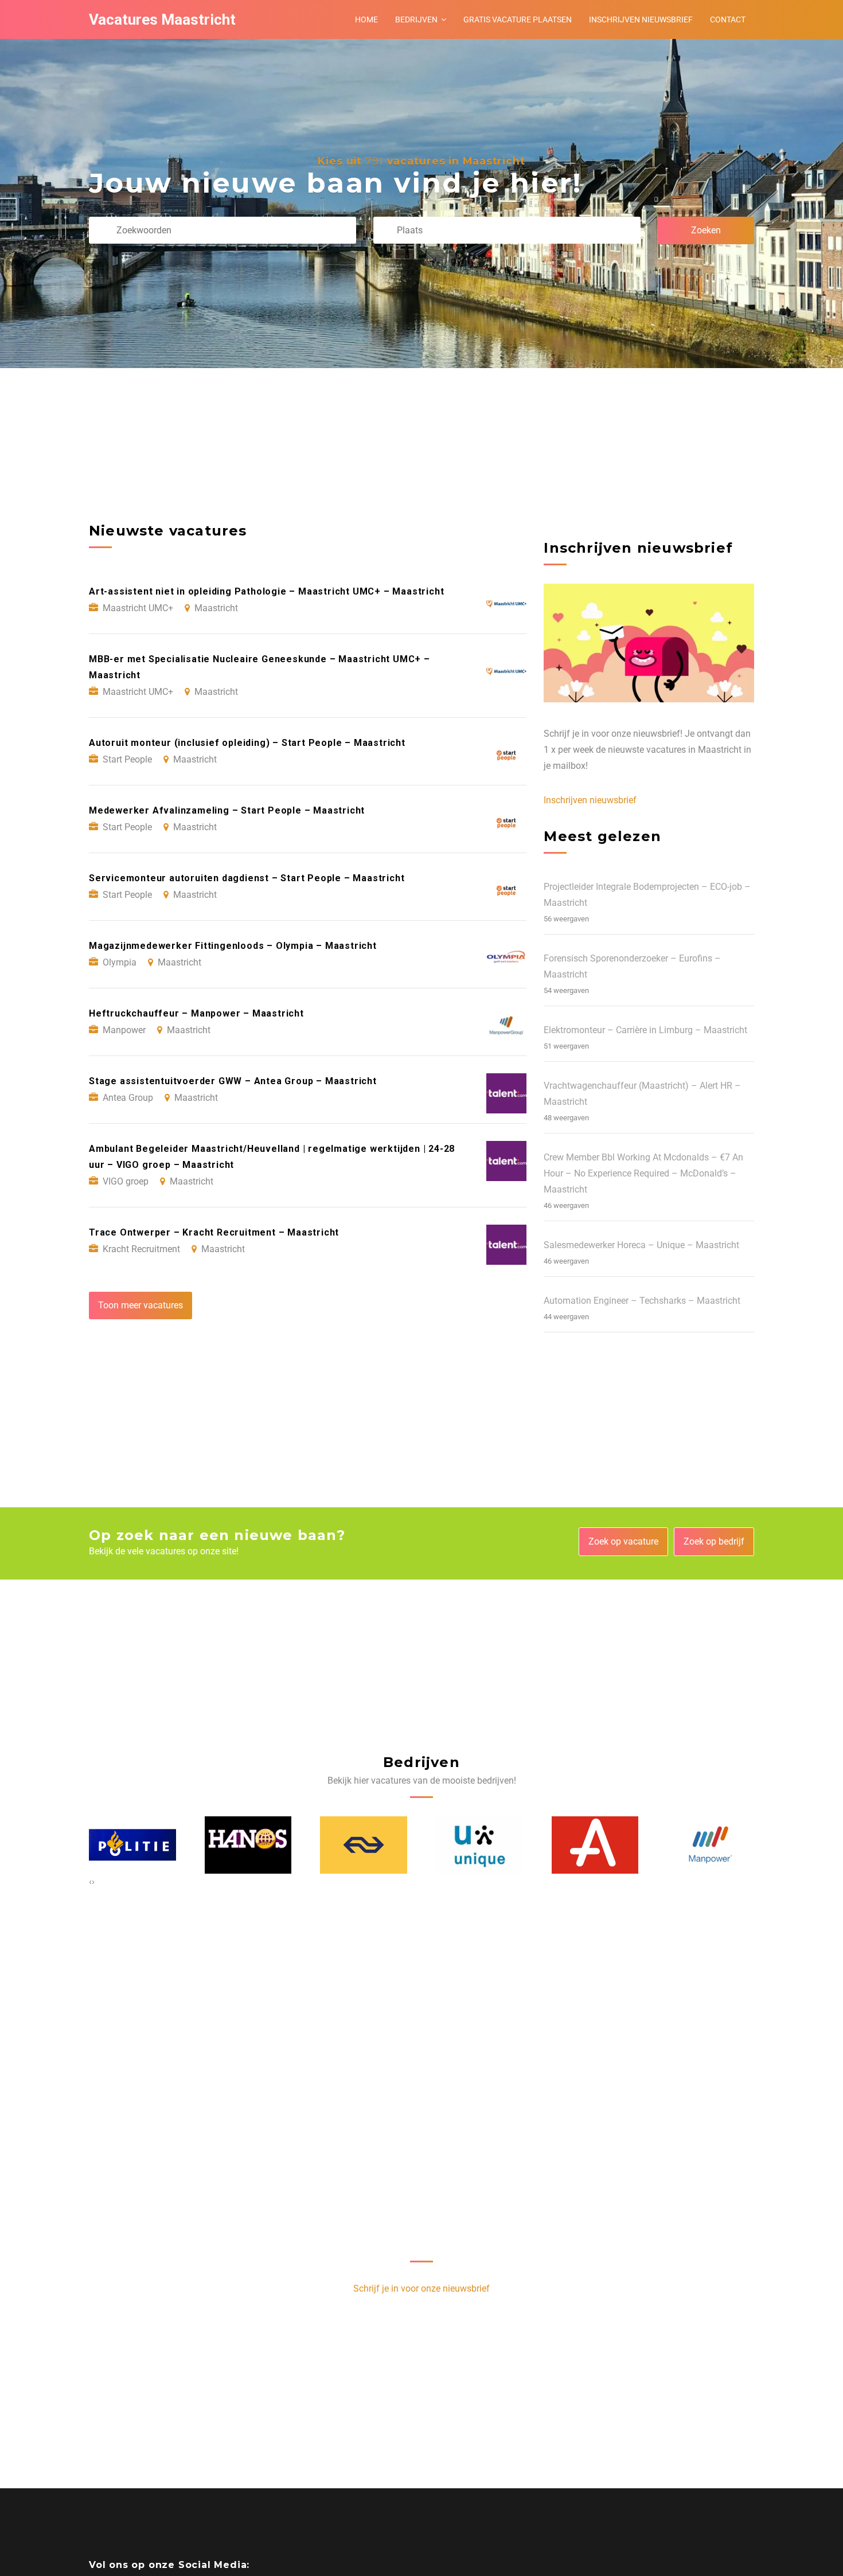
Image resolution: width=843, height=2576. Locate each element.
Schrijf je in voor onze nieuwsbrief (421, 2288)
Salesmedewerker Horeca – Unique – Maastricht (641, 1245)
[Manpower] (595, 1845)
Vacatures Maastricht (162, 19)
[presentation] (90, 1882)
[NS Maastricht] (248, 1845)
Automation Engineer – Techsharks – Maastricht (642, 1301)
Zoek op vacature (623, 1541)
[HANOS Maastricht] (133, 1845)
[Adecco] (480, 1845)
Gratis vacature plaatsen (518, 19)
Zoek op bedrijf (714, 1541)
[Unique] (364, 1845)
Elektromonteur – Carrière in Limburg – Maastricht (645, 1030)
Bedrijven (416, 19)
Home (366, 19)
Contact (728, 19)
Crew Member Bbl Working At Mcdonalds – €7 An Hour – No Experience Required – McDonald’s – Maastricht (643, 1173)
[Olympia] (711, 1845)
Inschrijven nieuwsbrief (641, 19)
